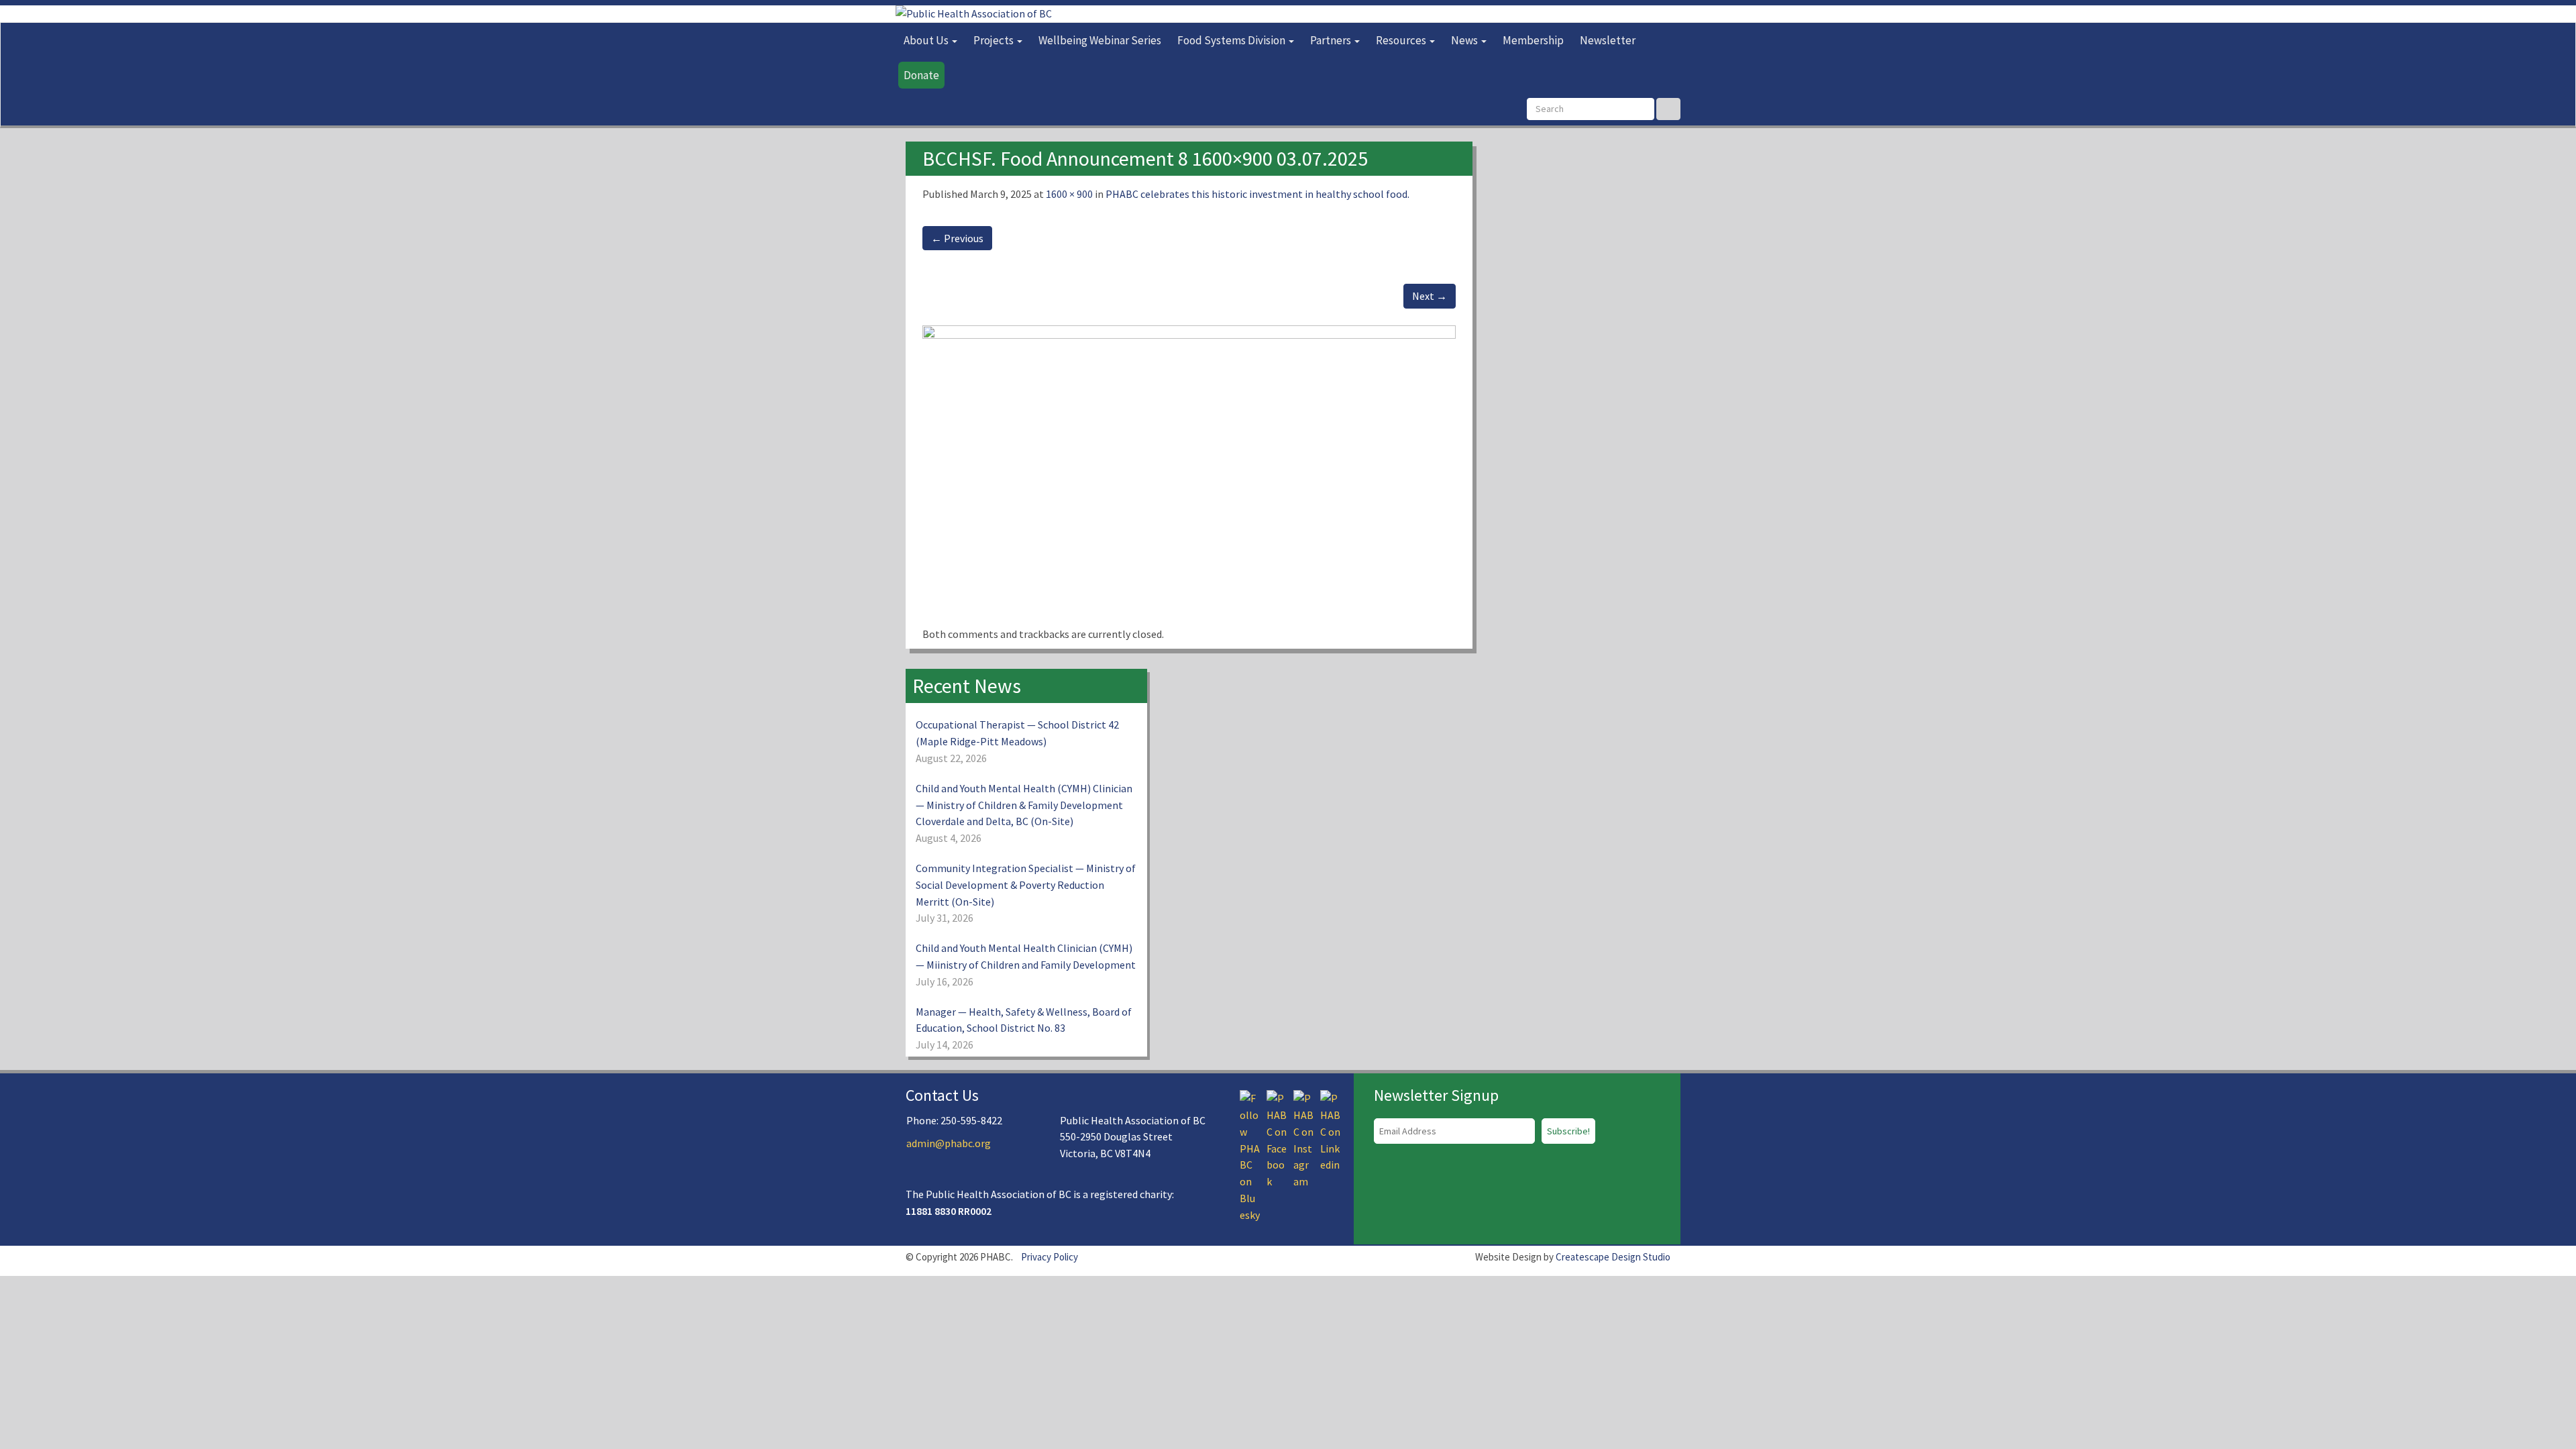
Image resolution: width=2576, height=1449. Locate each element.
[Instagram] (1303, 1138)
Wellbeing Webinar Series (1100, 40)
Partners (1332, 40)
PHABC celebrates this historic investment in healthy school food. (1257, 194)
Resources (1402, 40)
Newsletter (1608, 40)
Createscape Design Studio (1613, 1257)
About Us (927, 40)
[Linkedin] (1330, 1130)
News (1465, 40)
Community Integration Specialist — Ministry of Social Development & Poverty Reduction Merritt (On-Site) (1026, 885)
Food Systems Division (1232, 40)
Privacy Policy (1050, 1257)
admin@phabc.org (949, 1143)
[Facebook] (1277, 1138)
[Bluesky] (1250, 1155)
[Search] (1668, 109)
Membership (1533, 40)
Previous (957, 238)
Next (1430, 296)
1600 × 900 (1069, 194)
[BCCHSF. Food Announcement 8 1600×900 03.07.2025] (1189, 474)
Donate (921, 75)
